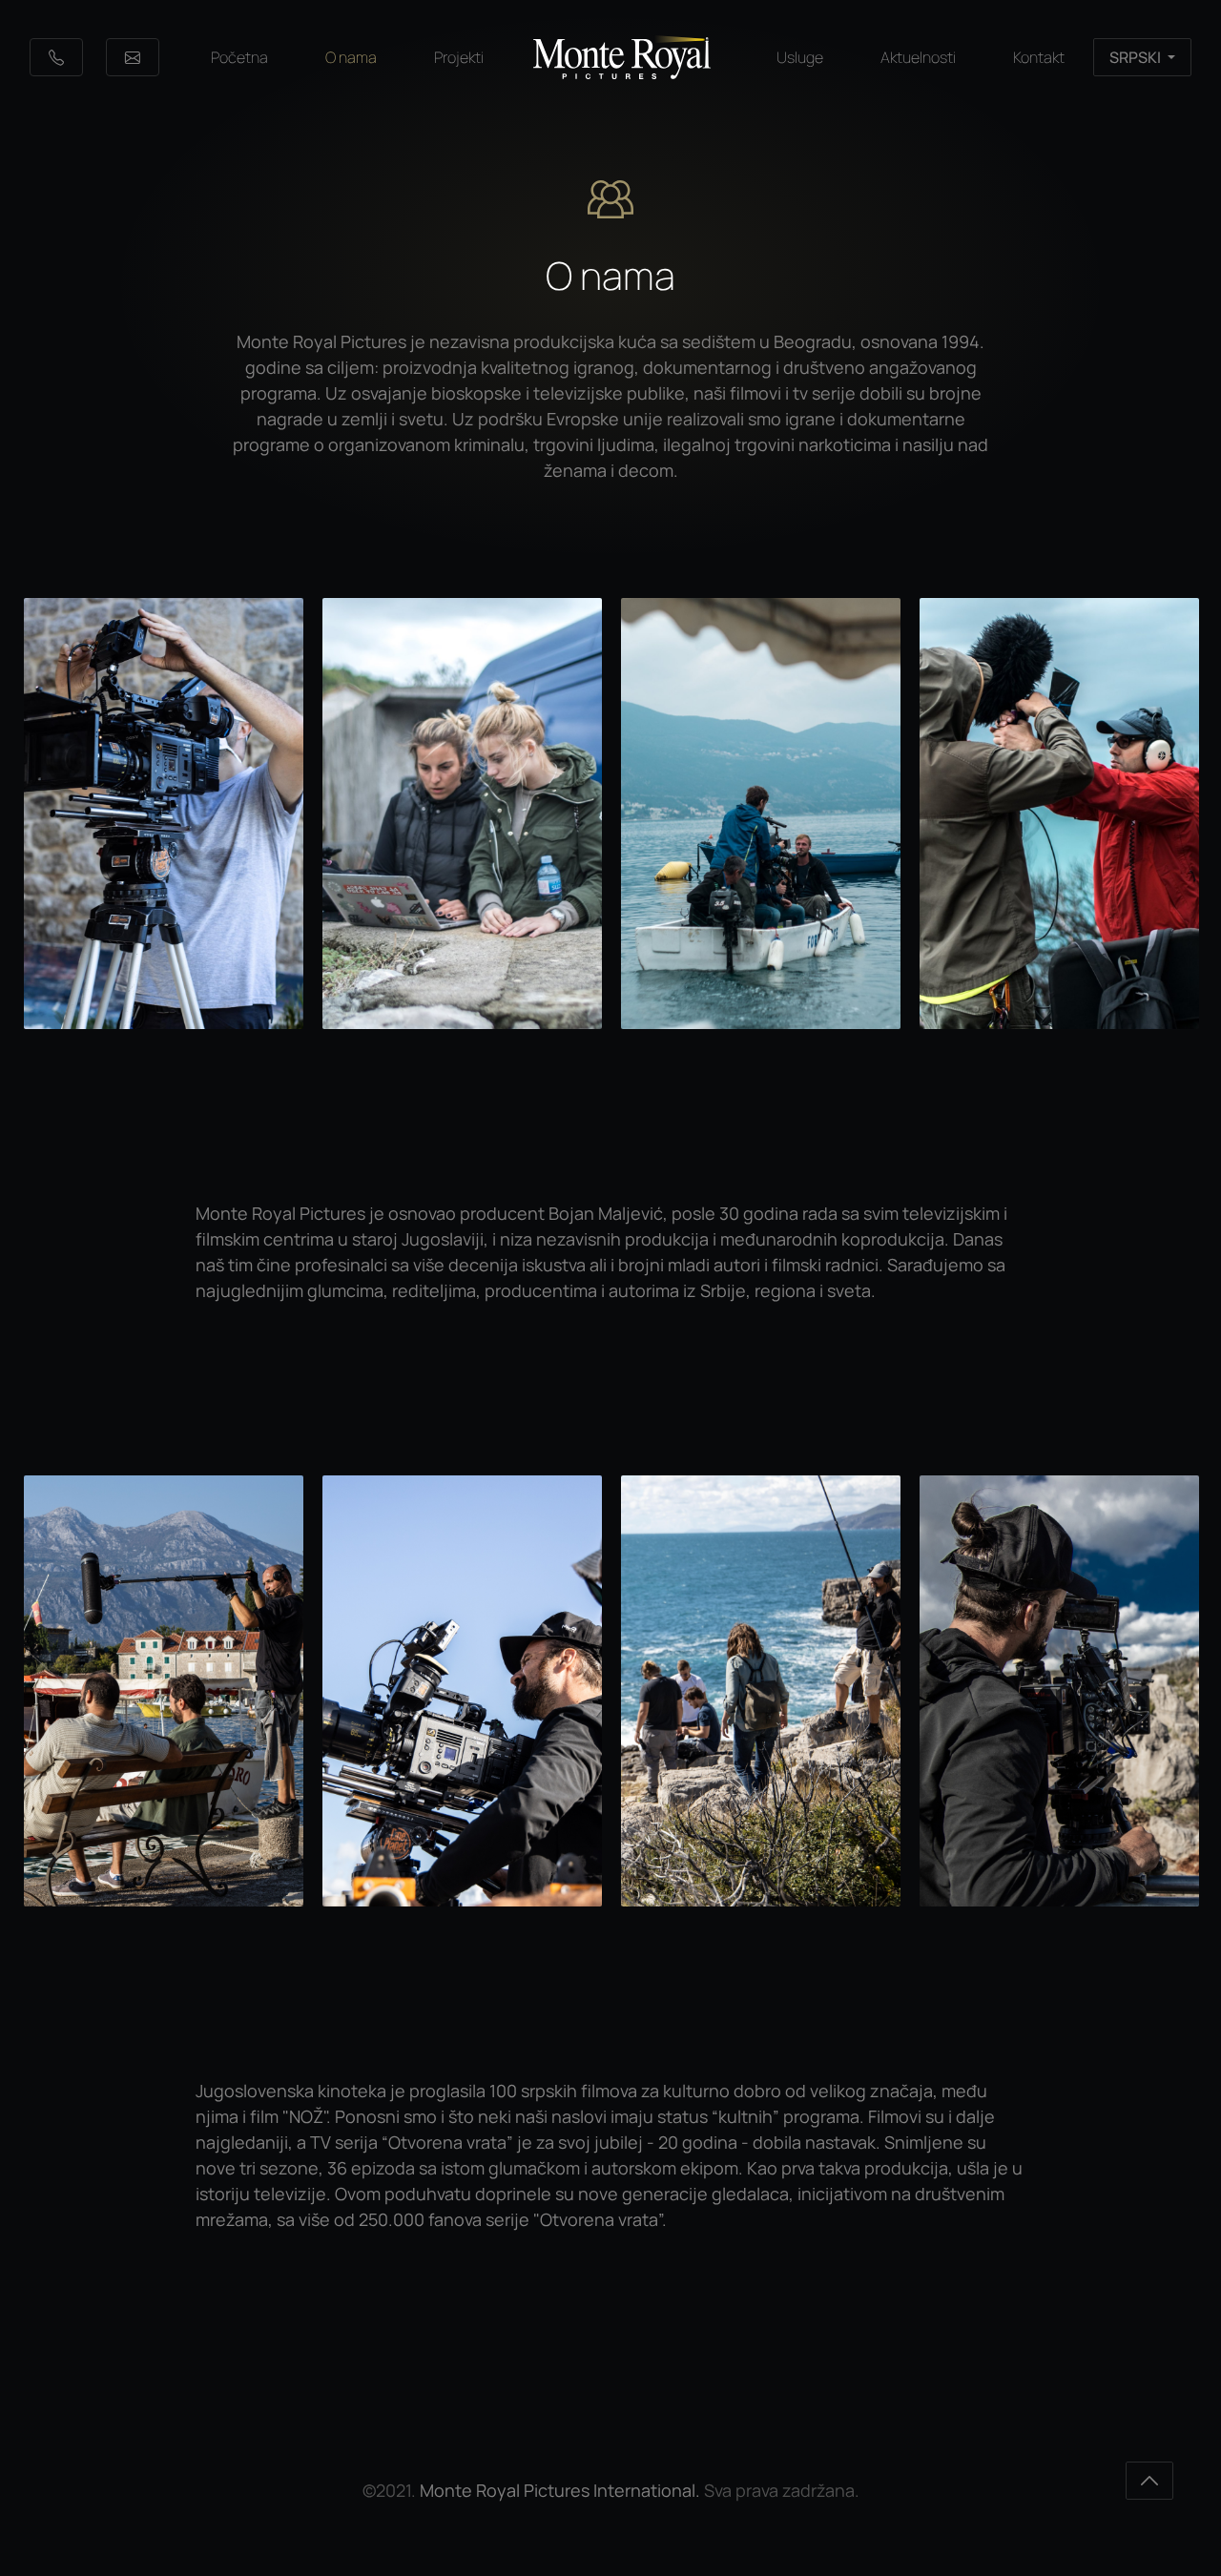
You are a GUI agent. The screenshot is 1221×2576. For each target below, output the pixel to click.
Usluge (800, 57)
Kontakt (1039, 57)
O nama (351, 57)
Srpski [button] (1137, 57)
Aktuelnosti (918, 57)
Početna (239, 57)
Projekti (459, 57)
